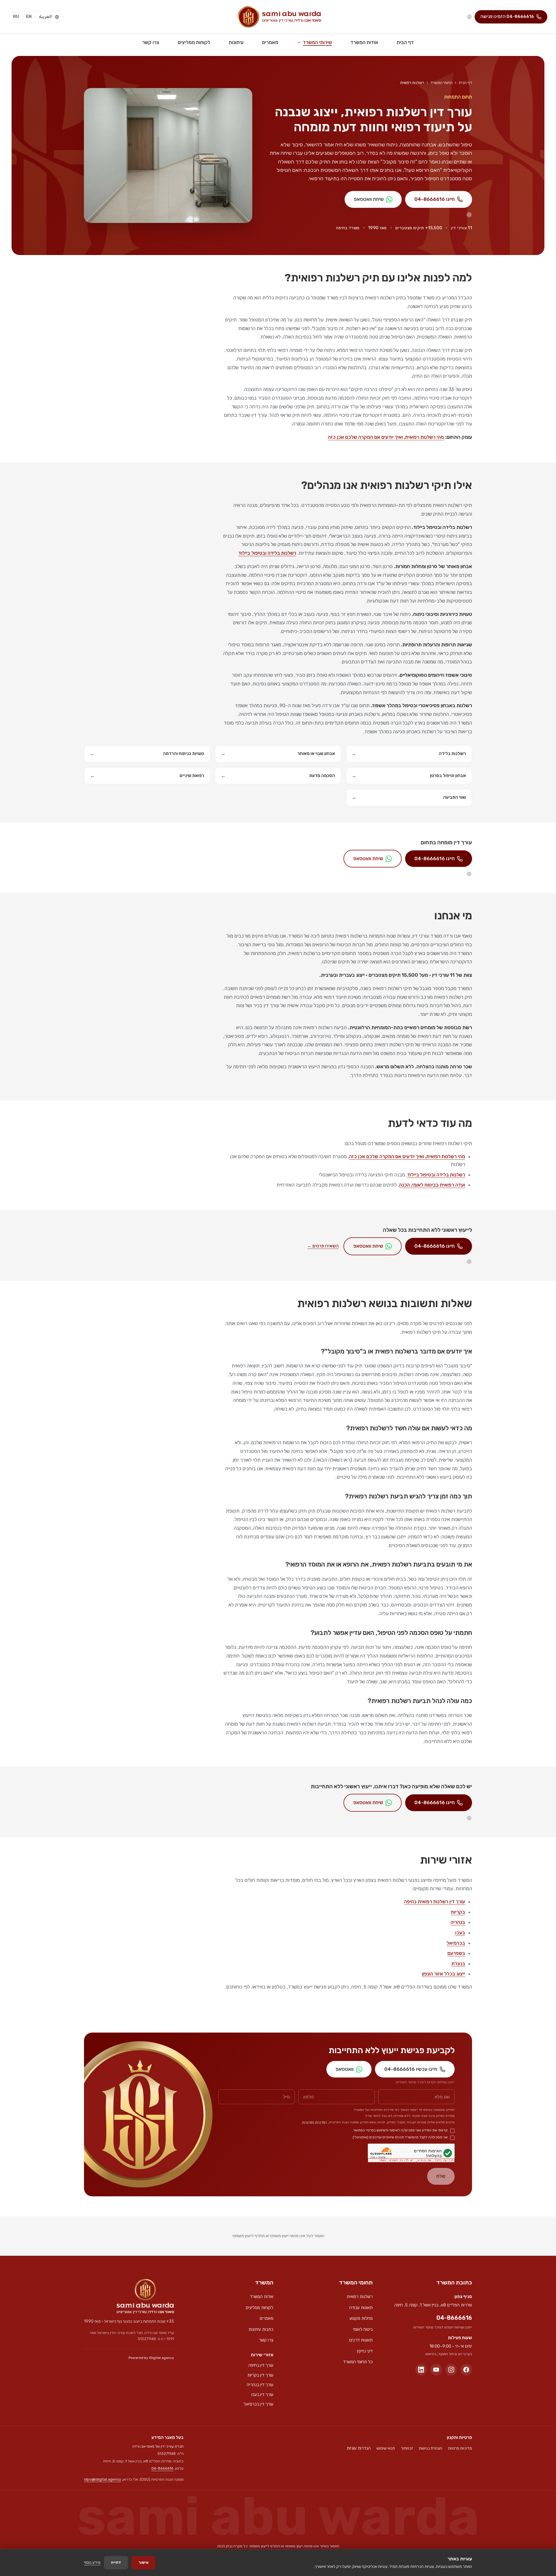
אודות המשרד (364, 42)
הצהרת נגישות (430, 2448)
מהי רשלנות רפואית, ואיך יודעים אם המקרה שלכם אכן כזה (386, 437)
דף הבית (405, 42)
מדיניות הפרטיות (314, 2122)
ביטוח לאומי (363, 2329)
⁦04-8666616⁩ (454, 2318)
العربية (45, 17)
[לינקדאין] (421, 2370)
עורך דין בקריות (260, 2375)
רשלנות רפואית (360, 2297)
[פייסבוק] (466, 2370)
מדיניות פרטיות (460, 2448)
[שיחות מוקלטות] (469, 17)
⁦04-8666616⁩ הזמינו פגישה (507, 17)
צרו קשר (151, 42)
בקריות (458, 1912)
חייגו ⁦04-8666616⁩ (435, 199)
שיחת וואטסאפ (369, 199)
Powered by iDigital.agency (151, 2358)
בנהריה (458, 1922)
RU (16, 17)
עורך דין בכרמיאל (259, 2404)
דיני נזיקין (365, 2351)
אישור (143, 2563)
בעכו (460, 1933)
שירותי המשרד (317, 42)
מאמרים (270, 42)
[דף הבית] (145, 2296)
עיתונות (236, 42)
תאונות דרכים (361, 2340)
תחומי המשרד (441, 83)
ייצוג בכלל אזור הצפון (443, 1974)
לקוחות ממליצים (194, 42)
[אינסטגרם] (451, 2370)
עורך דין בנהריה (260, 2385)
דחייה (116, 2563)
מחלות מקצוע (361, 2318)
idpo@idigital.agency (103, 2479)
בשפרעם (456, 1953)
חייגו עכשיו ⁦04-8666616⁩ (411, 2069)
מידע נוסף (92, 2563)
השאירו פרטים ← (323, 1246)
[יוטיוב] (436, 2370)
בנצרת (458, 1964)
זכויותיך (407, 2448)
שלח (441, 2176)
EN (29, 17)
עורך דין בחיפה (261, 2365)
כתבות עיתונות (261, 2329)
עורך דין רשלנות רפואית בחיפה (435, 1902)
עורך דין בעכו (262, 2395)
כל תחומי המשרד (358, 2362)
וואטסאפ (345, 2069)
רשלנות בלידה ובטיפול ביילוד (267, 553)
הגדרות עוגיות (359, 2448)
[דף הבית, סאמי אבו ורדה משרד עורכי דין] (279, 17)
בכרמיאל (456, 1943)
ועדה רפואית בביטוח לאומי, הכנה (432, 1185)
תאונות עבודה (361, 2308)
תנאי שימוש (386, 2448)
